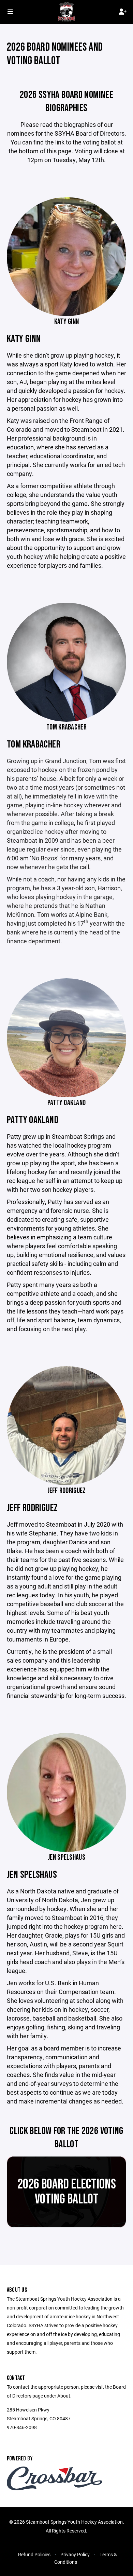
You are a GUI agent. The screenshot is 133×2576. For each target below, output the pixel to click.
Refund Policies (34, 2554)
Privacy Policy (75, 2554)
